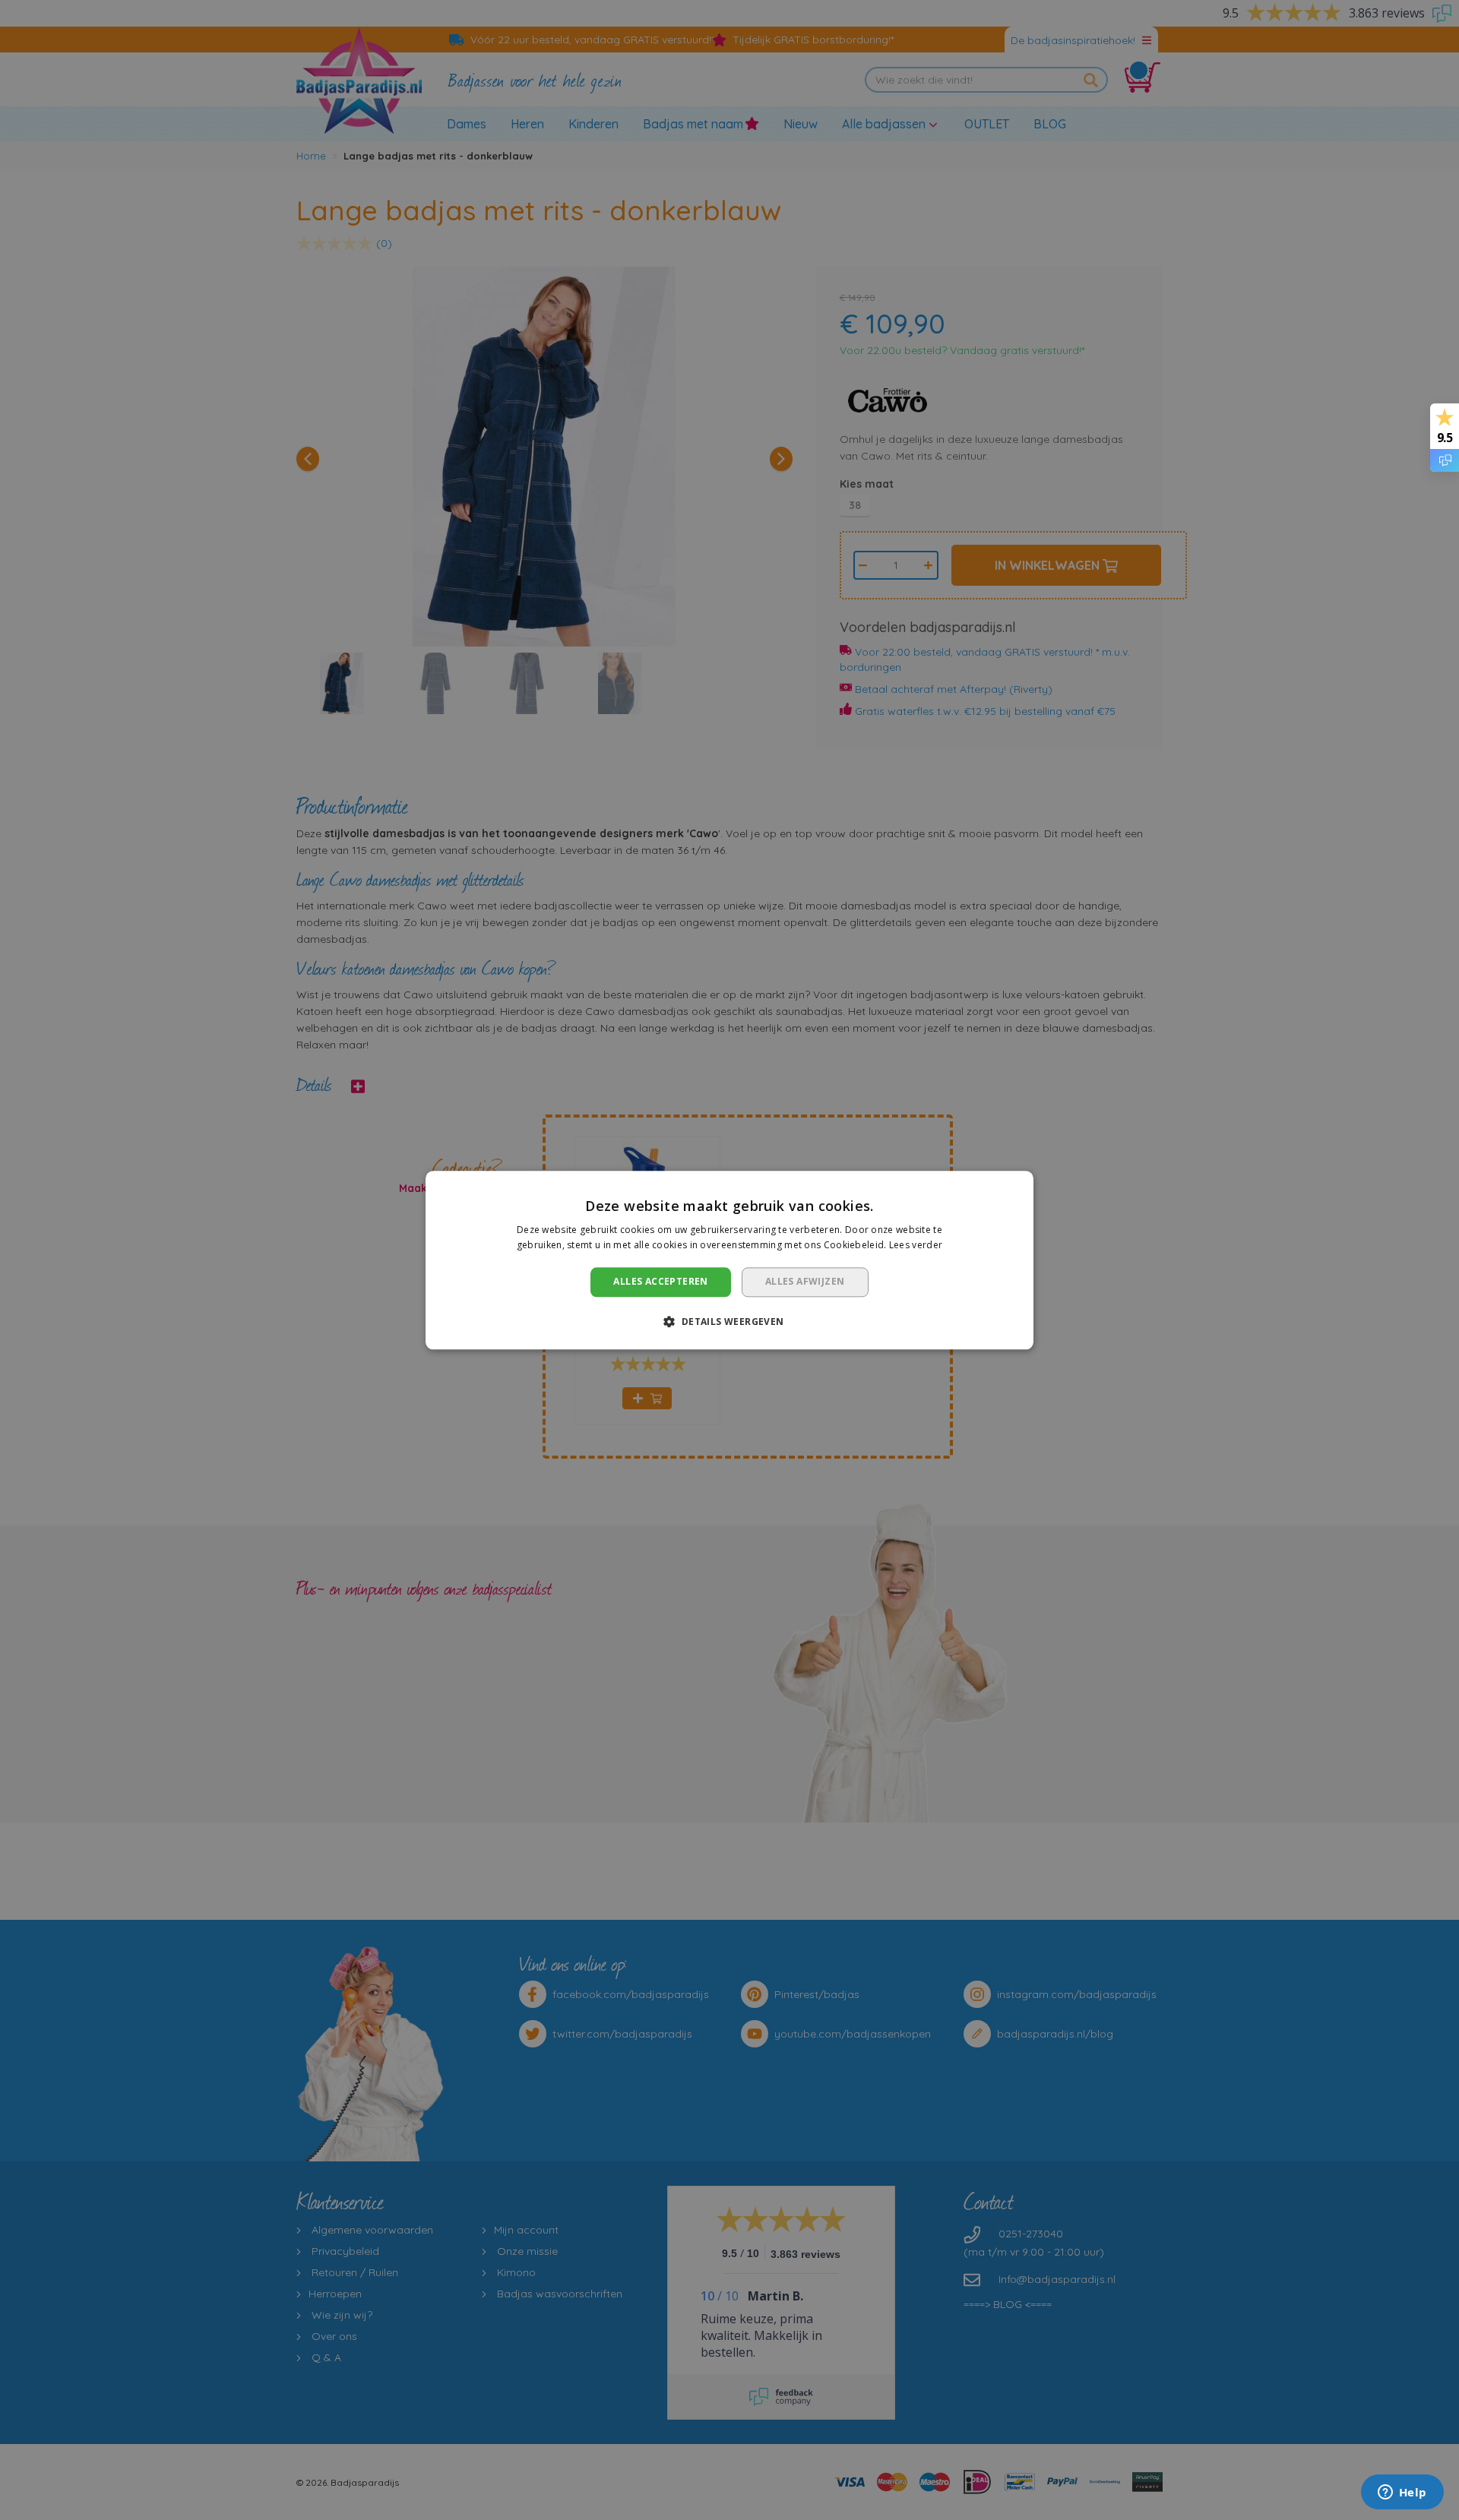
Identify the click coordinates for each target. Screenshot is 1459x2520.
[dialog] (729, 1260)
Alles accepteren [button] (660, 1282)
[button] (729, 1321)
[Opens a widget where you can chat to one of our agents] (1402, 2493)
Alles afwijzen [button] (805, 1282)
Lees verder (916, 1245)
